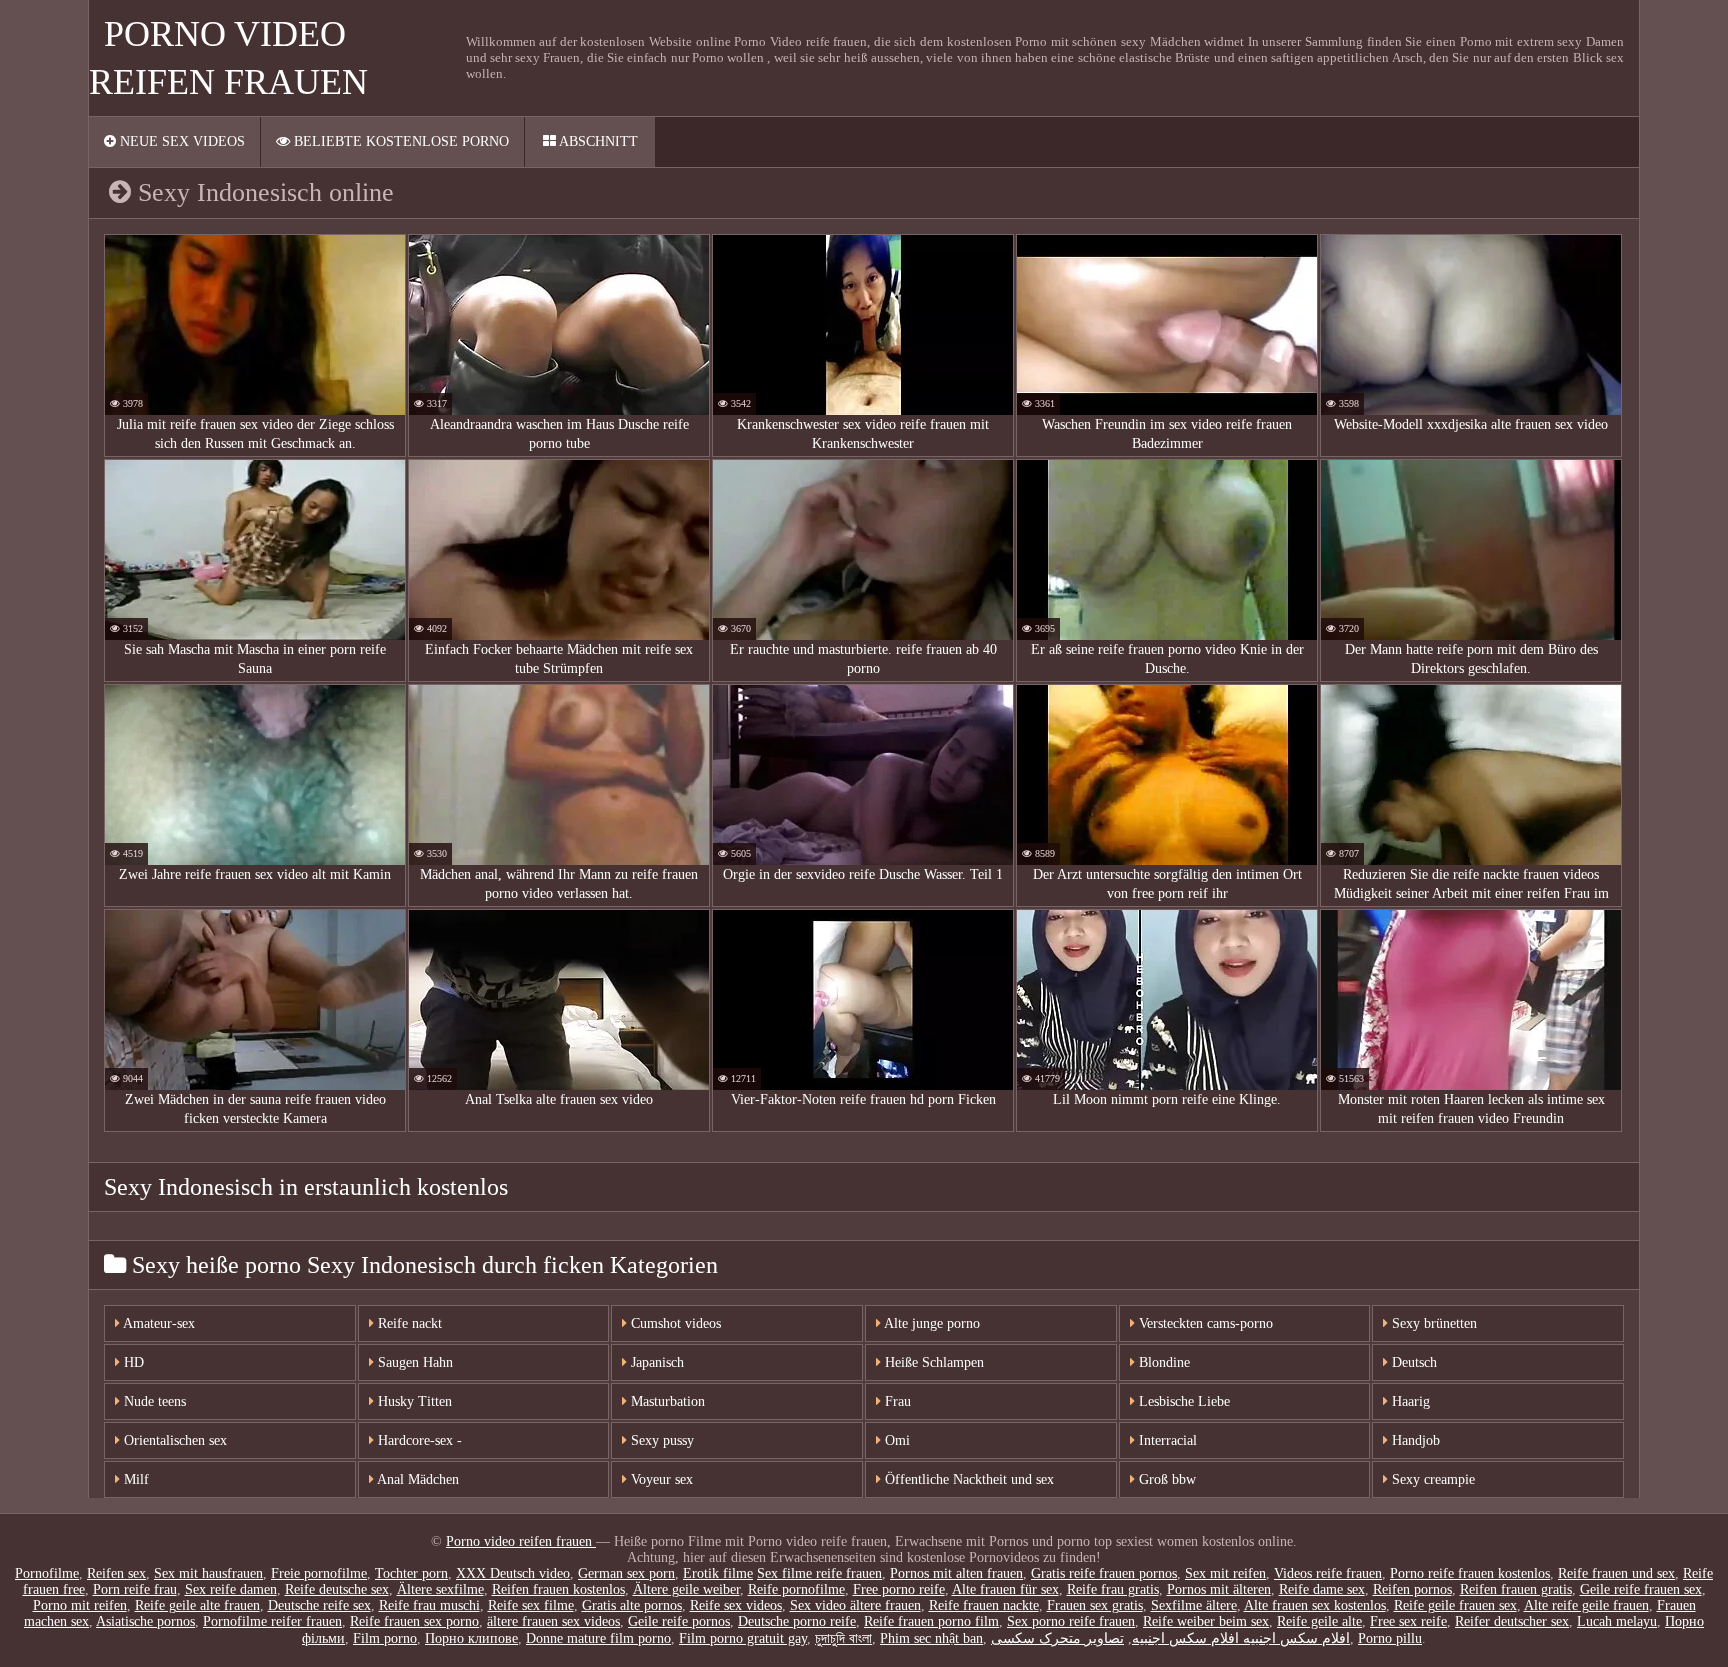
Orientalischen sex (173, 1440)
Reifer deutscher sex (1512, 1621)
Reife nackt (408, 1323)
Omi (895, 1440)
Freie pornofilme (319, 1573)
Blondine (1162, 1362)
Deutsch (1412, 1362)
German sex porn (626, 1573)
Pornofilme (47, 1573)
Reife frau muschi (429, 1605)
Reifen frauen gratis (1516, 1589)
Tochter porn (411, 1573)
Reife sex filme (531, 1605)
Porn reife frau (135, 1589)
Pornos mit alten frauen (956, 1573)
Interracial (1166, 1440)
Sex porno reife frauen (1071, 1621)
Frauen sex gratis (1095, 1605)
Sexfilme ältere (1194, 1605)
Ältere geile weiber (686, 1589)
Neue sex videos (180, 141)
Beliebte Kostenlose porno (399, 141)
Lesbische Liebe (1182, 1401)
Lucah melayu (1617, 1621)
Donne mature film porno (598, 1638)
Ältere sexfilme (440, 1589)
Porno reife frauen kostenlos (1470, 1573)
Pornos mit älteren (1219, 1589)
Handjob (1414, 1440)
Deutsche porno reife (797, 1621)
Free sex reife (1408, 1621)
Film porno (385, 1638)
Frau (896, 1401)
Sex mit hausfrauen (208, 1573)
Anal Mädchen (416, 1479)
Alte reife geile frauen (1586, 1605)
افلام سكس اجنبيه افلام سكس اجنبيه (1241, 1638)
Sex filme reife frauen (819, 1573)
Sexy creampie (1431, 1479)
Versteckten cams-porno (1204, 1323)
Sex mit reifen (1225, 1573)
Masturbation (666, 1401)
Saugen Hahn (413, 1362)
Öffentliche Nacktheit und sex (967, 1479)
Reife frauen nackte (984, 1605)
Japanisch (655, 1362)
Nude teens (153, 1401)
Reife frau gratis (1113, 1589)
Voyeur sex (660, 1479)
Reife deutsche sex (337, 1589)
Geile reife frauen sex (1641, 1589)
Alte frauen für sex (1005, 1589)
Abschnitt (597, 141)
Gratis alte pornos (632, 1605)
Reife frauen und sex (1616, 1573)
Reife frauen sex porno (414, 1621)
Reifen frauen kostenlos (558, 1589)
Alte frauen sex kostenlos (1315, 1605)
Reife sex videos (736, 1605)
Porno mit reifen (80, 1605)
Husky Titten (413, 1401)
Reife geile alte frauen (197, 1605)
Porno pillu (1390, 1638)
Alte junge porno (930, 1323)
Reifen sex (116, 1573)
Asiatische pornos (145, 1621)
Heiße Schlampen (932, 1362)
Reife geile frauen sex (1455, 1605)
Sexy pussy (660, 1440)
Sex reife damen (231, 1589)
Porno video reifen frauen (521, 1541)
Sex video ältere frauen (855, 1605)
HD (132, 1362)
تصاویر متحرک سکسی (1057, 1638)
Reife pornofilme (796, 1589)
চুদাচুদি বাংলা (843, 1638)
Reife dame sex (1322, 1589)
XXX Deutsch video (513, 1573)
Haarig (1409, 1401)
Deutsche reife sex (319, 1605)
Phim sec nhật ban (931, 1638)
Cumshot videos (674, 1323)
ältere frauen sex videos (553, 1621)
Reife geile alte (1319, 1621)
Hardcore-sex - (418, 1440)
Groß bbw (1165, 1479)
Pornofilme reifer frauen (272, 1621)
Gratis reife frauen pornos (1104, 1573)
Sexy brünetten (1432, 1323)
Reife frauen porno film (931, 1621)
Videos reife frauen (1328, 1573)
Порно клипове (471, 1638)
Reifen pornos (1412, 1589)
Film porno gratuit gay (743, 1638)
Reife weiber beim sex (1206, 1621)
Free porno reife (899, 1589)
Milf (134, 1479)
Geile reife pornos (679, 1621)
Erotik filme (718, 1573)
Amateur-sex (157, 1323)
